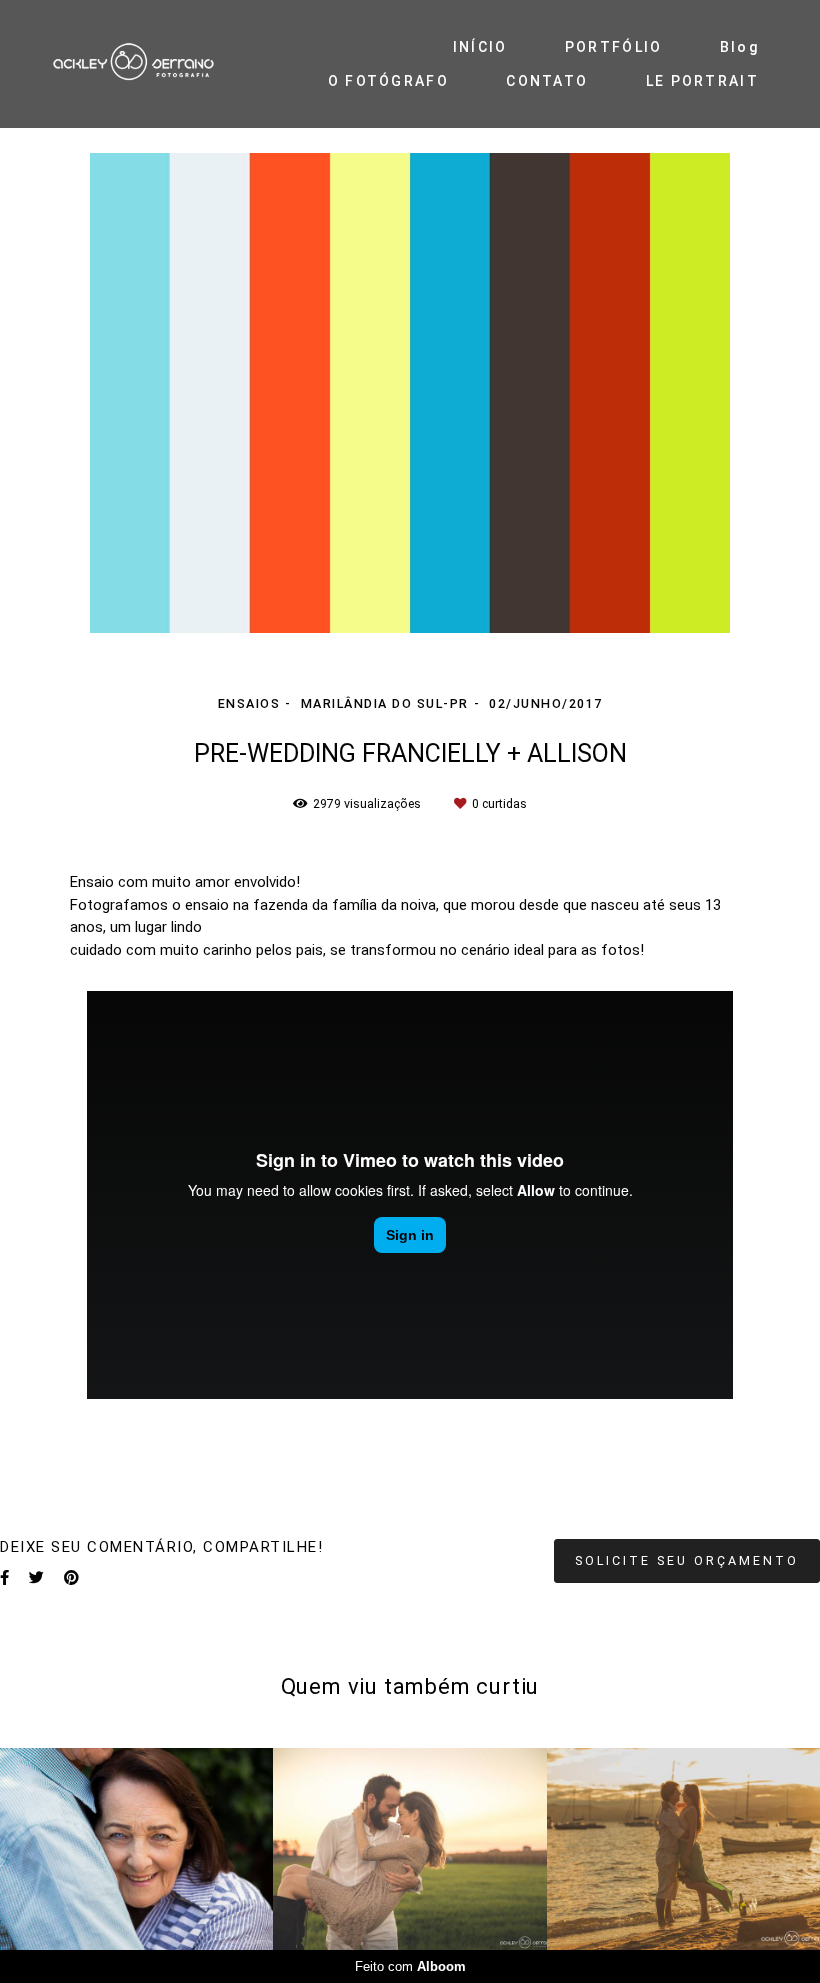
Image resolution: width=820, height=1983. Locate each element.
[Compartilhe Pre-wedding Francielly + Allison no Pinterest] (71, 1578)
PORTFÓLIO (614, 47)
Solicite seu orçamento (687, 1560)
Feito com (410, 1966)
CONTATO (547, 81)
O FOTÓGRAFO (388, 81)
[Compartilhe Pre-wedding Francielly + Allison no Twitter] (36, 1578)
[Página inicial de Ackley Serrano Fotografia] (158, 63)
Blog (739, 47)
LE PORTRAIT (702, 81)
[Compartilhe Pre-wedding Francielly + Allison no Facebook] (4, 1578)
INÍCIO (480, 47)
